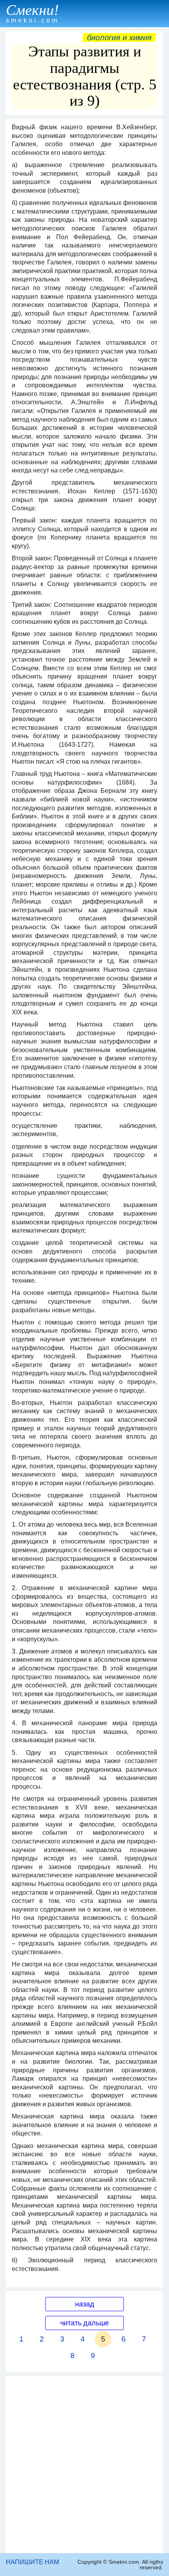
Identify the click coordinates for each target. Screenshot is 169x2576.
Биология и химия (119, 37)
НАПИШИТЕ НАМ (32, 2562)
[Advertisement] (84, 2464)
